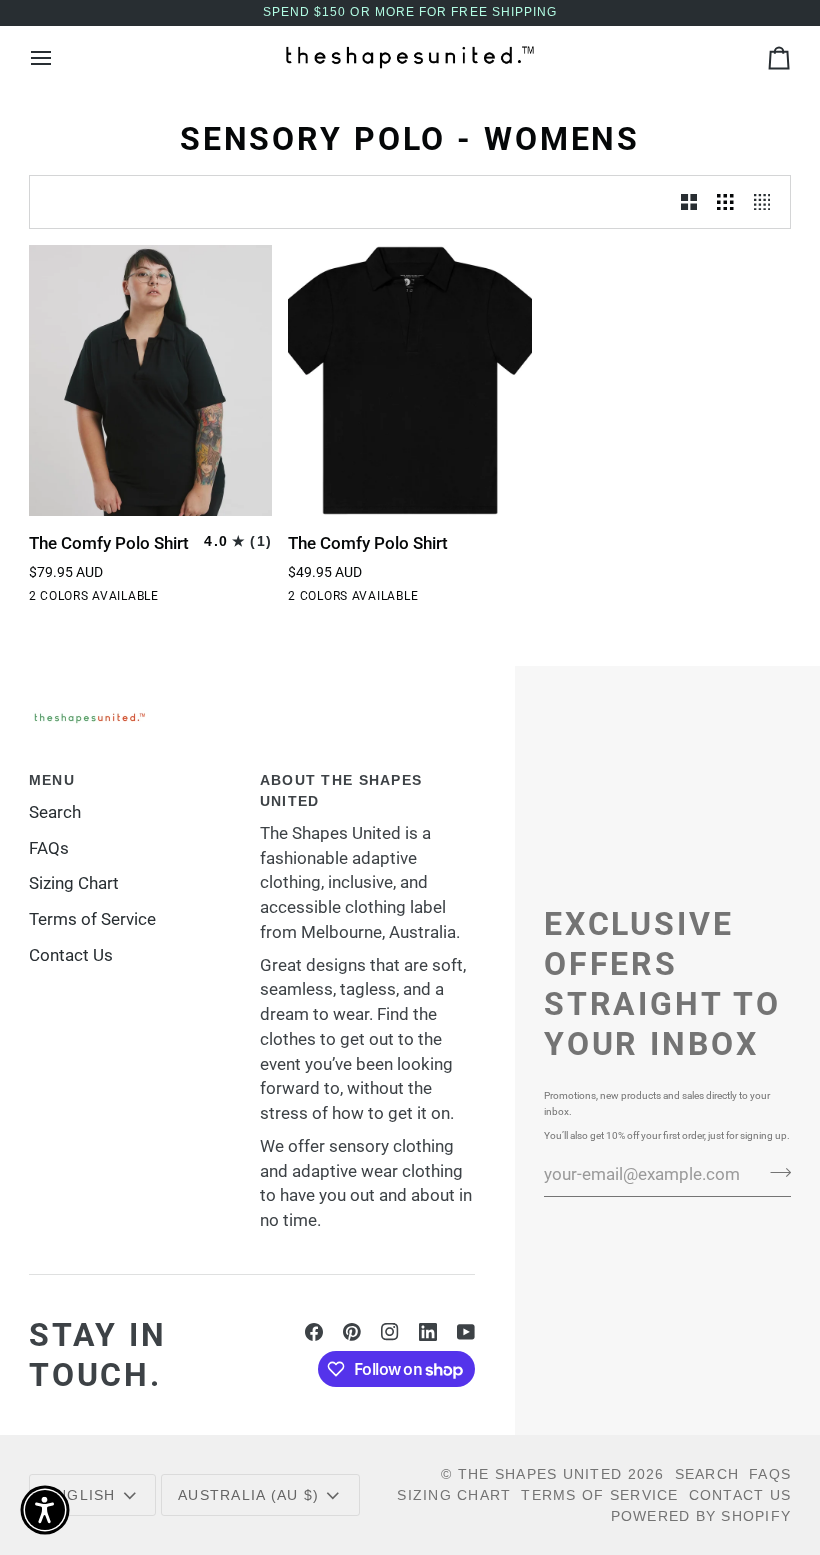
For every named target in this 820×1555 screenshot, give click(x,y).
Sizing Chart (74, 883)
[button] (45, 1510)
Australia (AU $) (248, 1495)
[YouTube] (466, 1332)
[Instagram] (390, 1332)
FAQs (49, 848)
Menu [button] (52, 780)
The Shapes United (540, 1474)
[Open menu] (59, 58)
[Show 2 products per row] (689, 202)
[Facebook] (314, 1332)
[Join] (774, 1172)
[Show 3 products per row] (725, 202)
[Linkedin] (428, 1332)
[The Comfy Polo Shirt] (150, 380)
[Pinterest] (352, 1332)
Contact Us (71, 955)
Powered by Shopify (701, 1516)
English (81, 1495)
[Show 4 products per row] (767, 202)
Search (55, 812)
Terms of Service (92, 919)
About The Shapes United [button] (341, 790)
